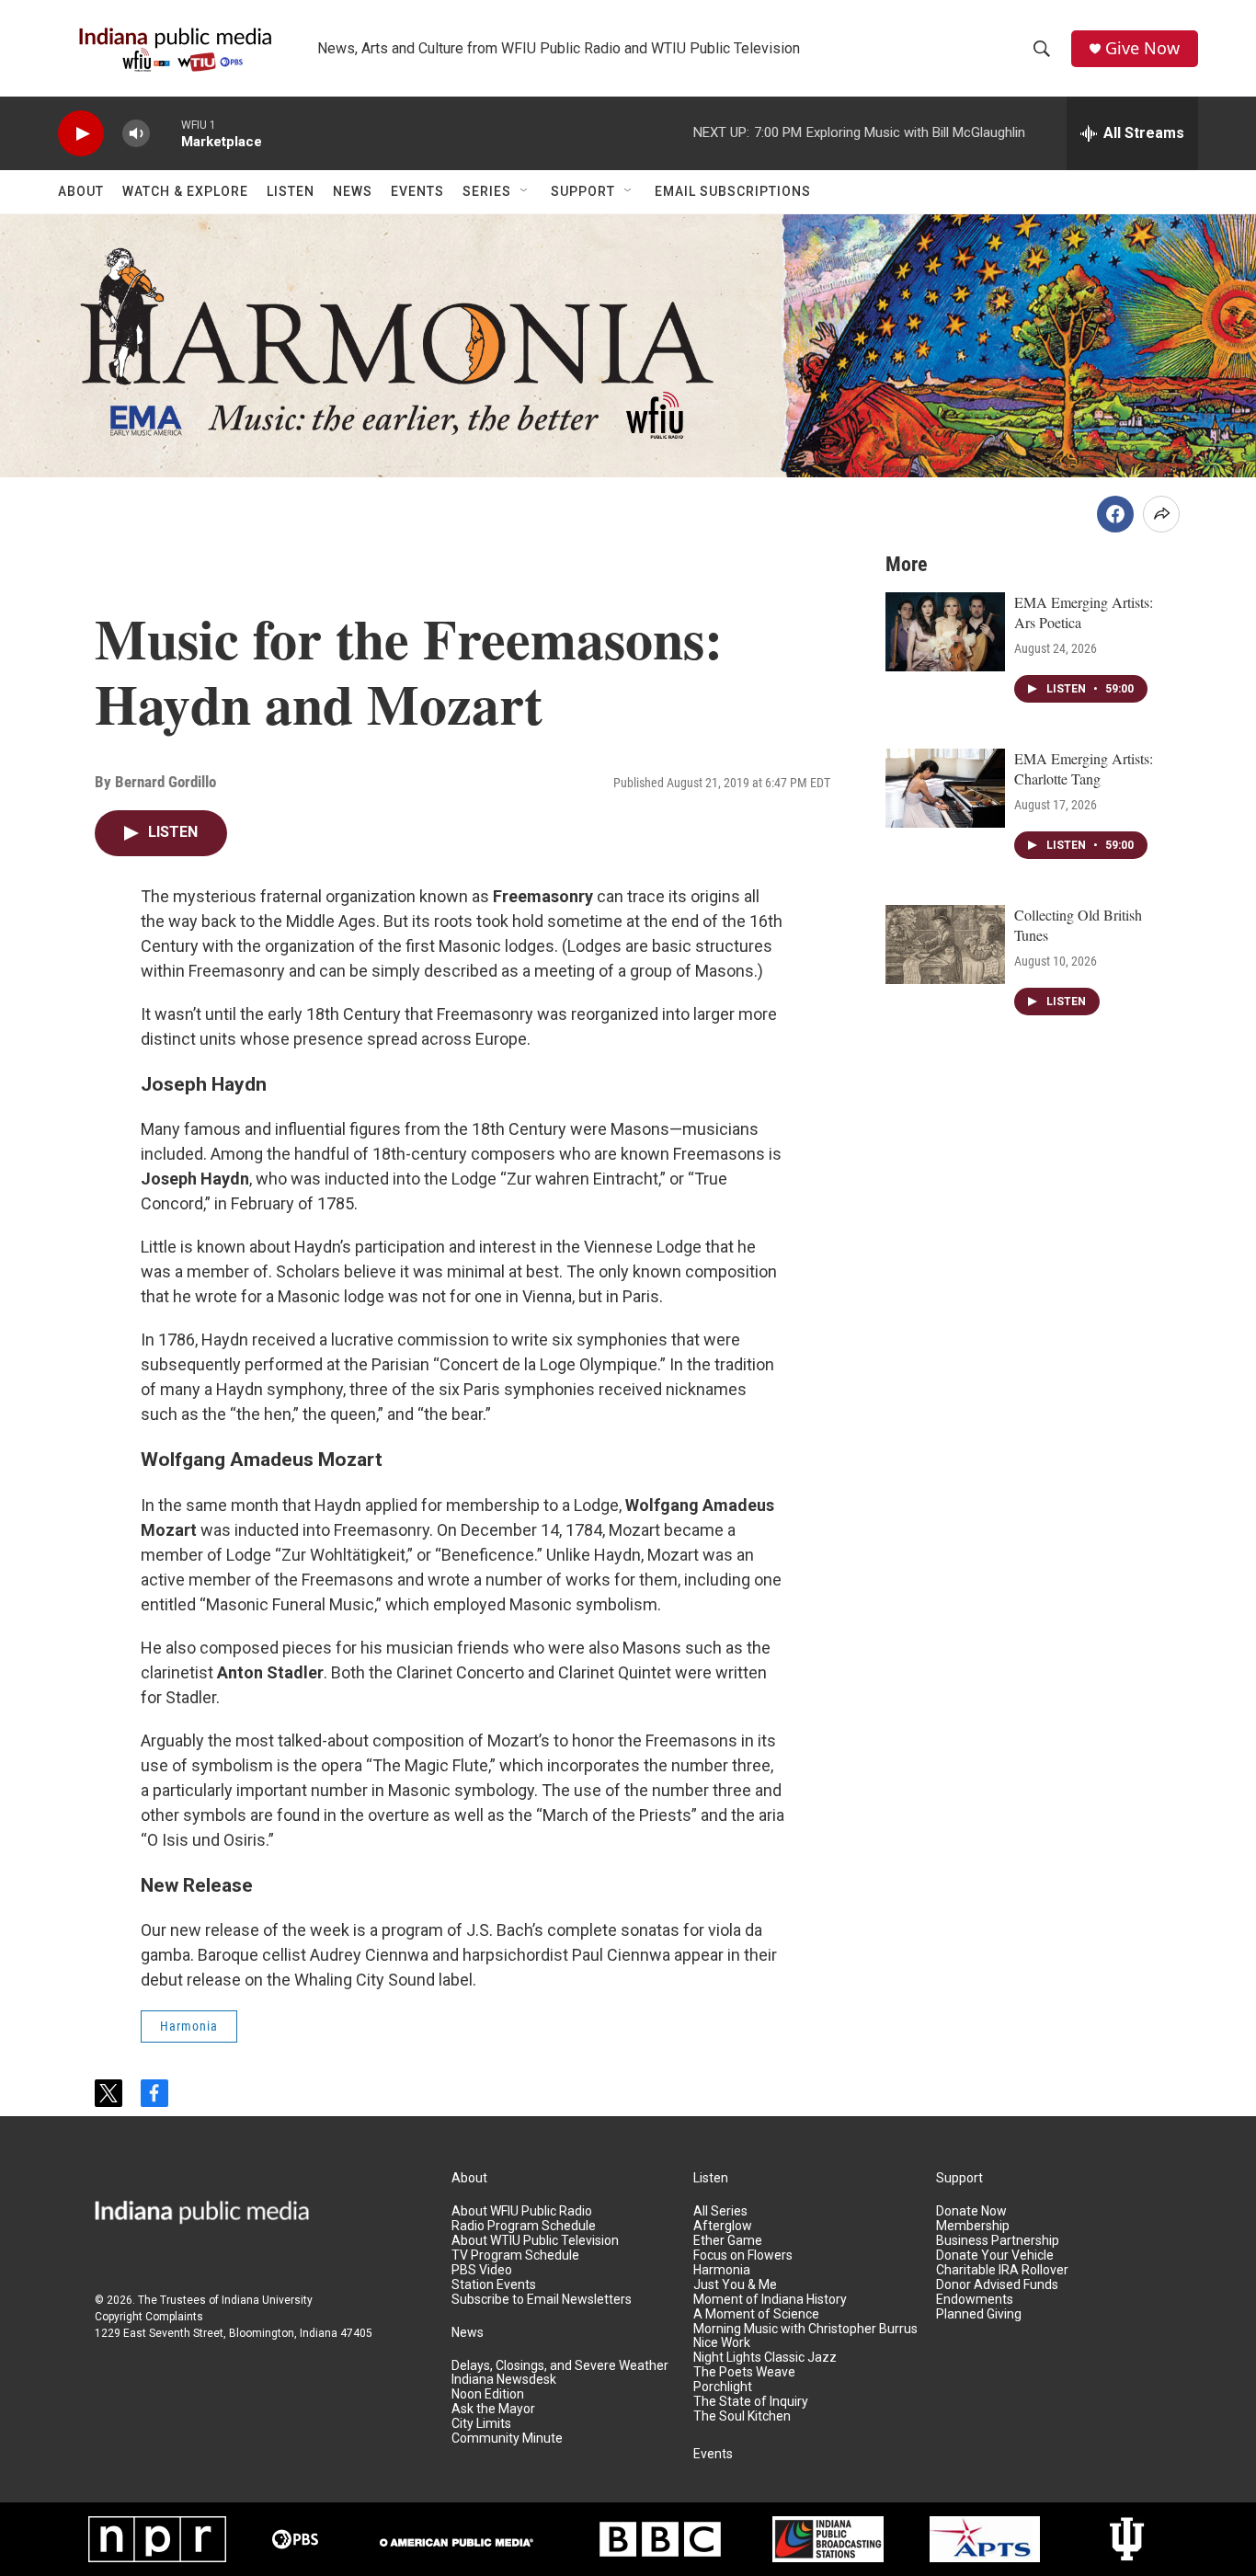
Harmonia (189, 2026)
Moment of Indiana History (770, 2300)
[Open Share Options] (1161, 514)
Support (583, 191)
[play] (81, 134)
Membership (973, 2226)
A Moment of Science (756, 2314)
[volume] (136, 134)
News (353, 191)
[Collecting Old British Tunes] (945, 945)
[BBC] (660, 2539)
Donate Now (971, 2211)
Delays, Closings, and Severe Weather (560, 2366)
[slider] (166, 133)
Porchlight (723, 2387)
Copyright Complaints (149, 2317)
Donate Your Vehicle (995, 2255)
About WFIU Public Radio (522, 2211)
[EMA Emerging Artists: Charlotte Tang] (945, 788)
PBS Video (482, 2270)
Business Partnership (998, 2241)
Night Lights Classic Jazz (765, 2358)
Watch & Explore (185, 191)
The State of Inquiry (751, 2402)
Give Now (1142, 48)
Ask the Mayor (493, 2409)
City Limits (481, 2424)
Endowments (975, 2300)
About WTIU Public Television (535, 2241)
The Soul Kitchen (742, 2416)
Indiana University (267, 2300)
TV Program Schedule (515, 2255)
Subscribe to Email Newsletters (542, 2300)
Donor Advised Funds (997, 2285)
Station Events (494, 2285)
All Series (720, 2211)
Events (417, 191)
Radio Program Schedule (524, 2226)
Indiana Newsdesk (504, 2380)
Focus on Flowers (743, 2255)
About (81, 191)
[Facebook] (1115, 514)
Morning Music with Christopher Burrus (805, 2329)
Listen (291, 191)
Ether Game (728, 2241)
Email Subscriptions (733, 191)
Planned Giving (979, 2314)
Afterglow (723, 2226)
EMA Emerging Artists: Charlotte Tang (1084, 768)
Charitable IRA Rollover (1002, 2270)
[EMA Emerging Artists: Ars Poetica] (945, 632)
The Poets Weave (744, 2372)
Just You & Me (735, 2285)
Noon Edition (488, 2394)
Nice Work (722, 2343)
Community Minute (507, 2439)
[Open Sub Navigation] (525, 191)
